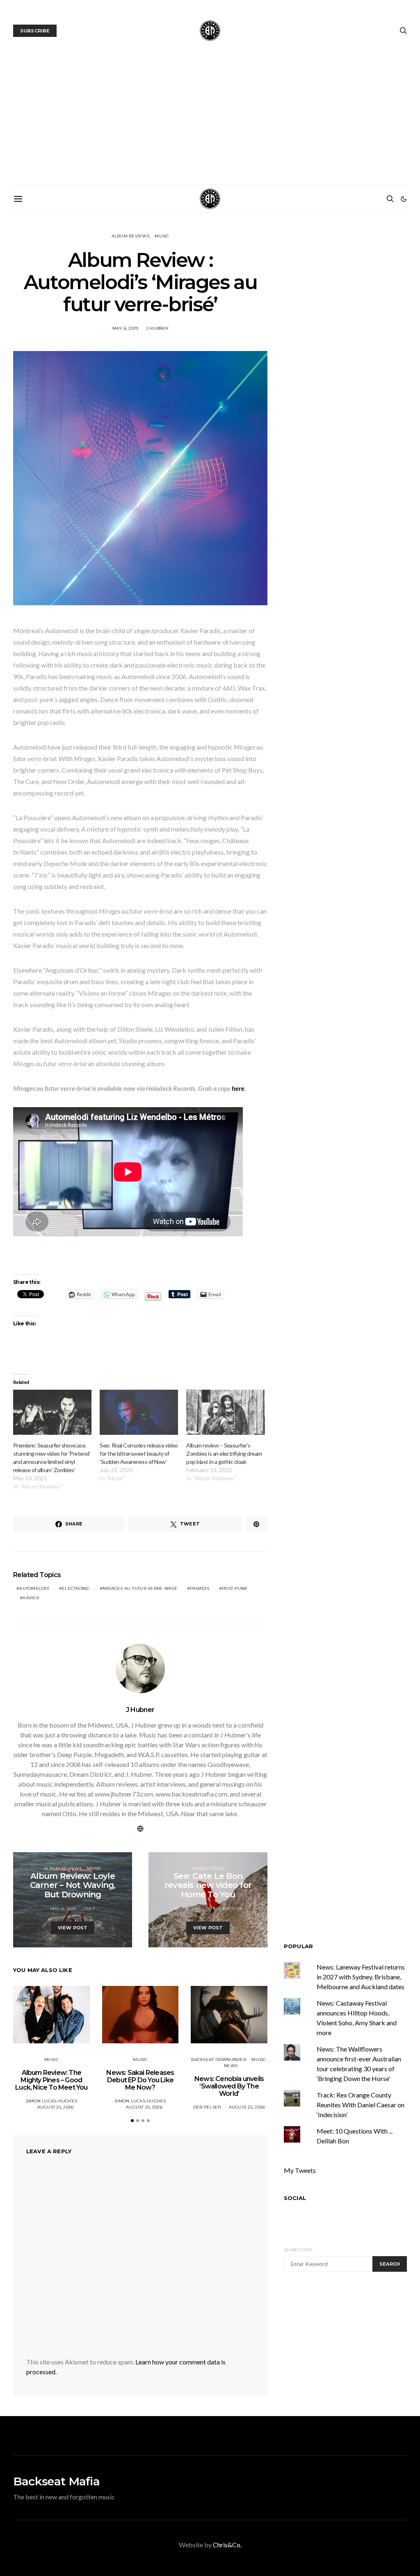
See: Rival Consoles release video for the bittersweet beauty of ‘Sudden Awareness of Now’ (139, 1453)
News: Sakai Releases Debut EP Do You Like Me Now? (140, 2080)
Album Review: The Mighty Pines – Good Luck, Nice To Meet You (51, 2080)
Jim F (89, 1909)
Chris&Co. (227, 2545)
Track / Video (208, 1868)
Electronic (76, 1588)
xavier (31, 1598)
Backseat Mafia (56, 2481)
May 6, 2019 (125, 328)
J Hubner (157, 328)
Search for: (298, 2250)
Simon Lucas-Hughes (52, 2101)
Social (295, 2198)
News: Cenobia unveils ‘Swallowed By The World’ (229, 2086)
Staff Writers (225, 1909)
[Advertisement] (210, 123)
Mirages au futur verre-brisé (140, 1588)
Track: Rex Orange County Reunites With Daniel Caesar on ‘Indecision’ (361, 2105)
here (238, 1088)
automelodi (34, 1588)
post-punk (235, 1588)
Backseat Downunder (219, 2060)
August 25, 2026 (56, 2107)
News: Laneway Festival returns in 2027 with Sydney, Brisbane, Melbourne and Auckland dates (361, 1977)
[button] (404, 199)
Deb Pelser (207, 2107)
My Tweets (300, 2170)
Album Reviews (130, 236)
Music (162, 236)
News (231, 2066)
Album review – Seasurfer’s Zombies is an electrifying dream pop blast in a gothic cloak (224, 1453)
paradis (200, 1588)
